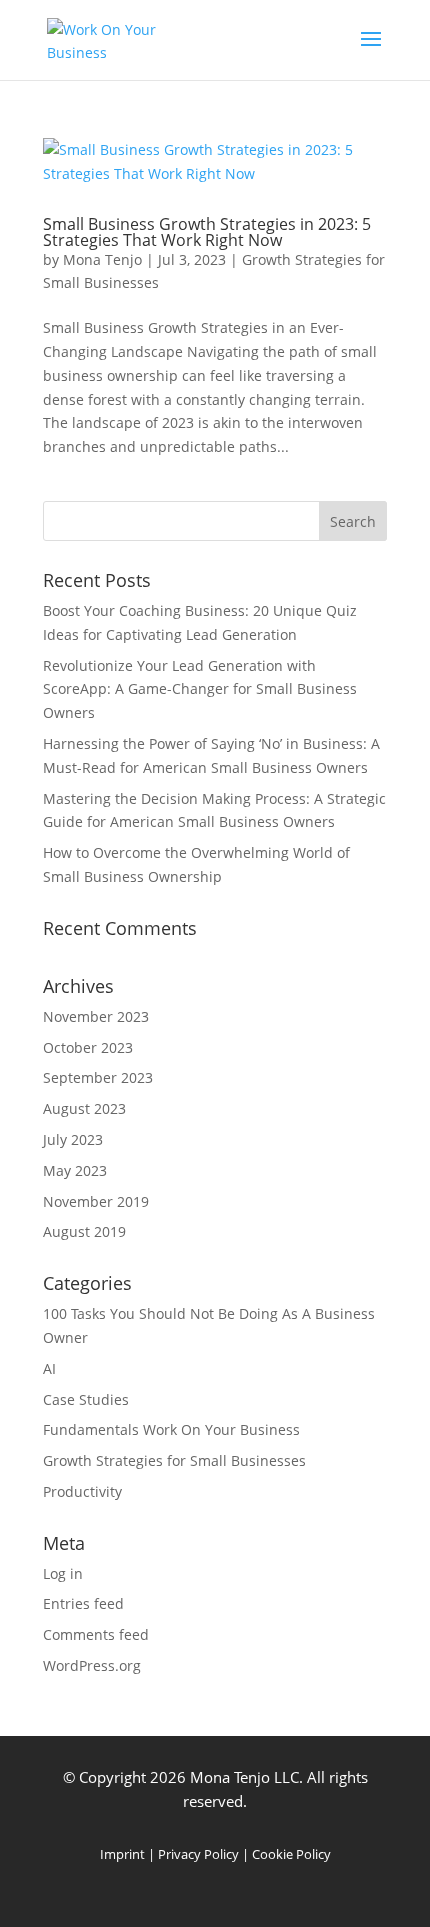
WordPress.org (92, 1665)
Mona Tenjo (102, 259)
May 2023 (75, 1170)
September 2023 (98, 1077)
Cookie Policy (291, 1854)
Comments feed (96, 1634)
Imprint (122, 1854)
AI (49, 1368)
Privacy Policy (198, 1854)
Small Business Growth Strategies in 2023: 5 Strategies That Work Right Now (207, 232)
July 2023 (73, 1139)
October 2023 (88, 1047)
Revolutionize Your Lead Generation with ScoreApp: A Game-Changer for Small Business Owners (200, 689)
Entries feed (83, 1603)
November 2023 (96, 1016)
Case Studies (86, 1399)
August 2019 (84, 1231)
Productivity (82, 1491)
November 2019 (96, 1201)
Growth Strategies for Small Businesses (174, 1460)
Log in (63, 1573)
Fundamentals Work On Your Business (171, 1429)
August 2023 (84, 1108)
